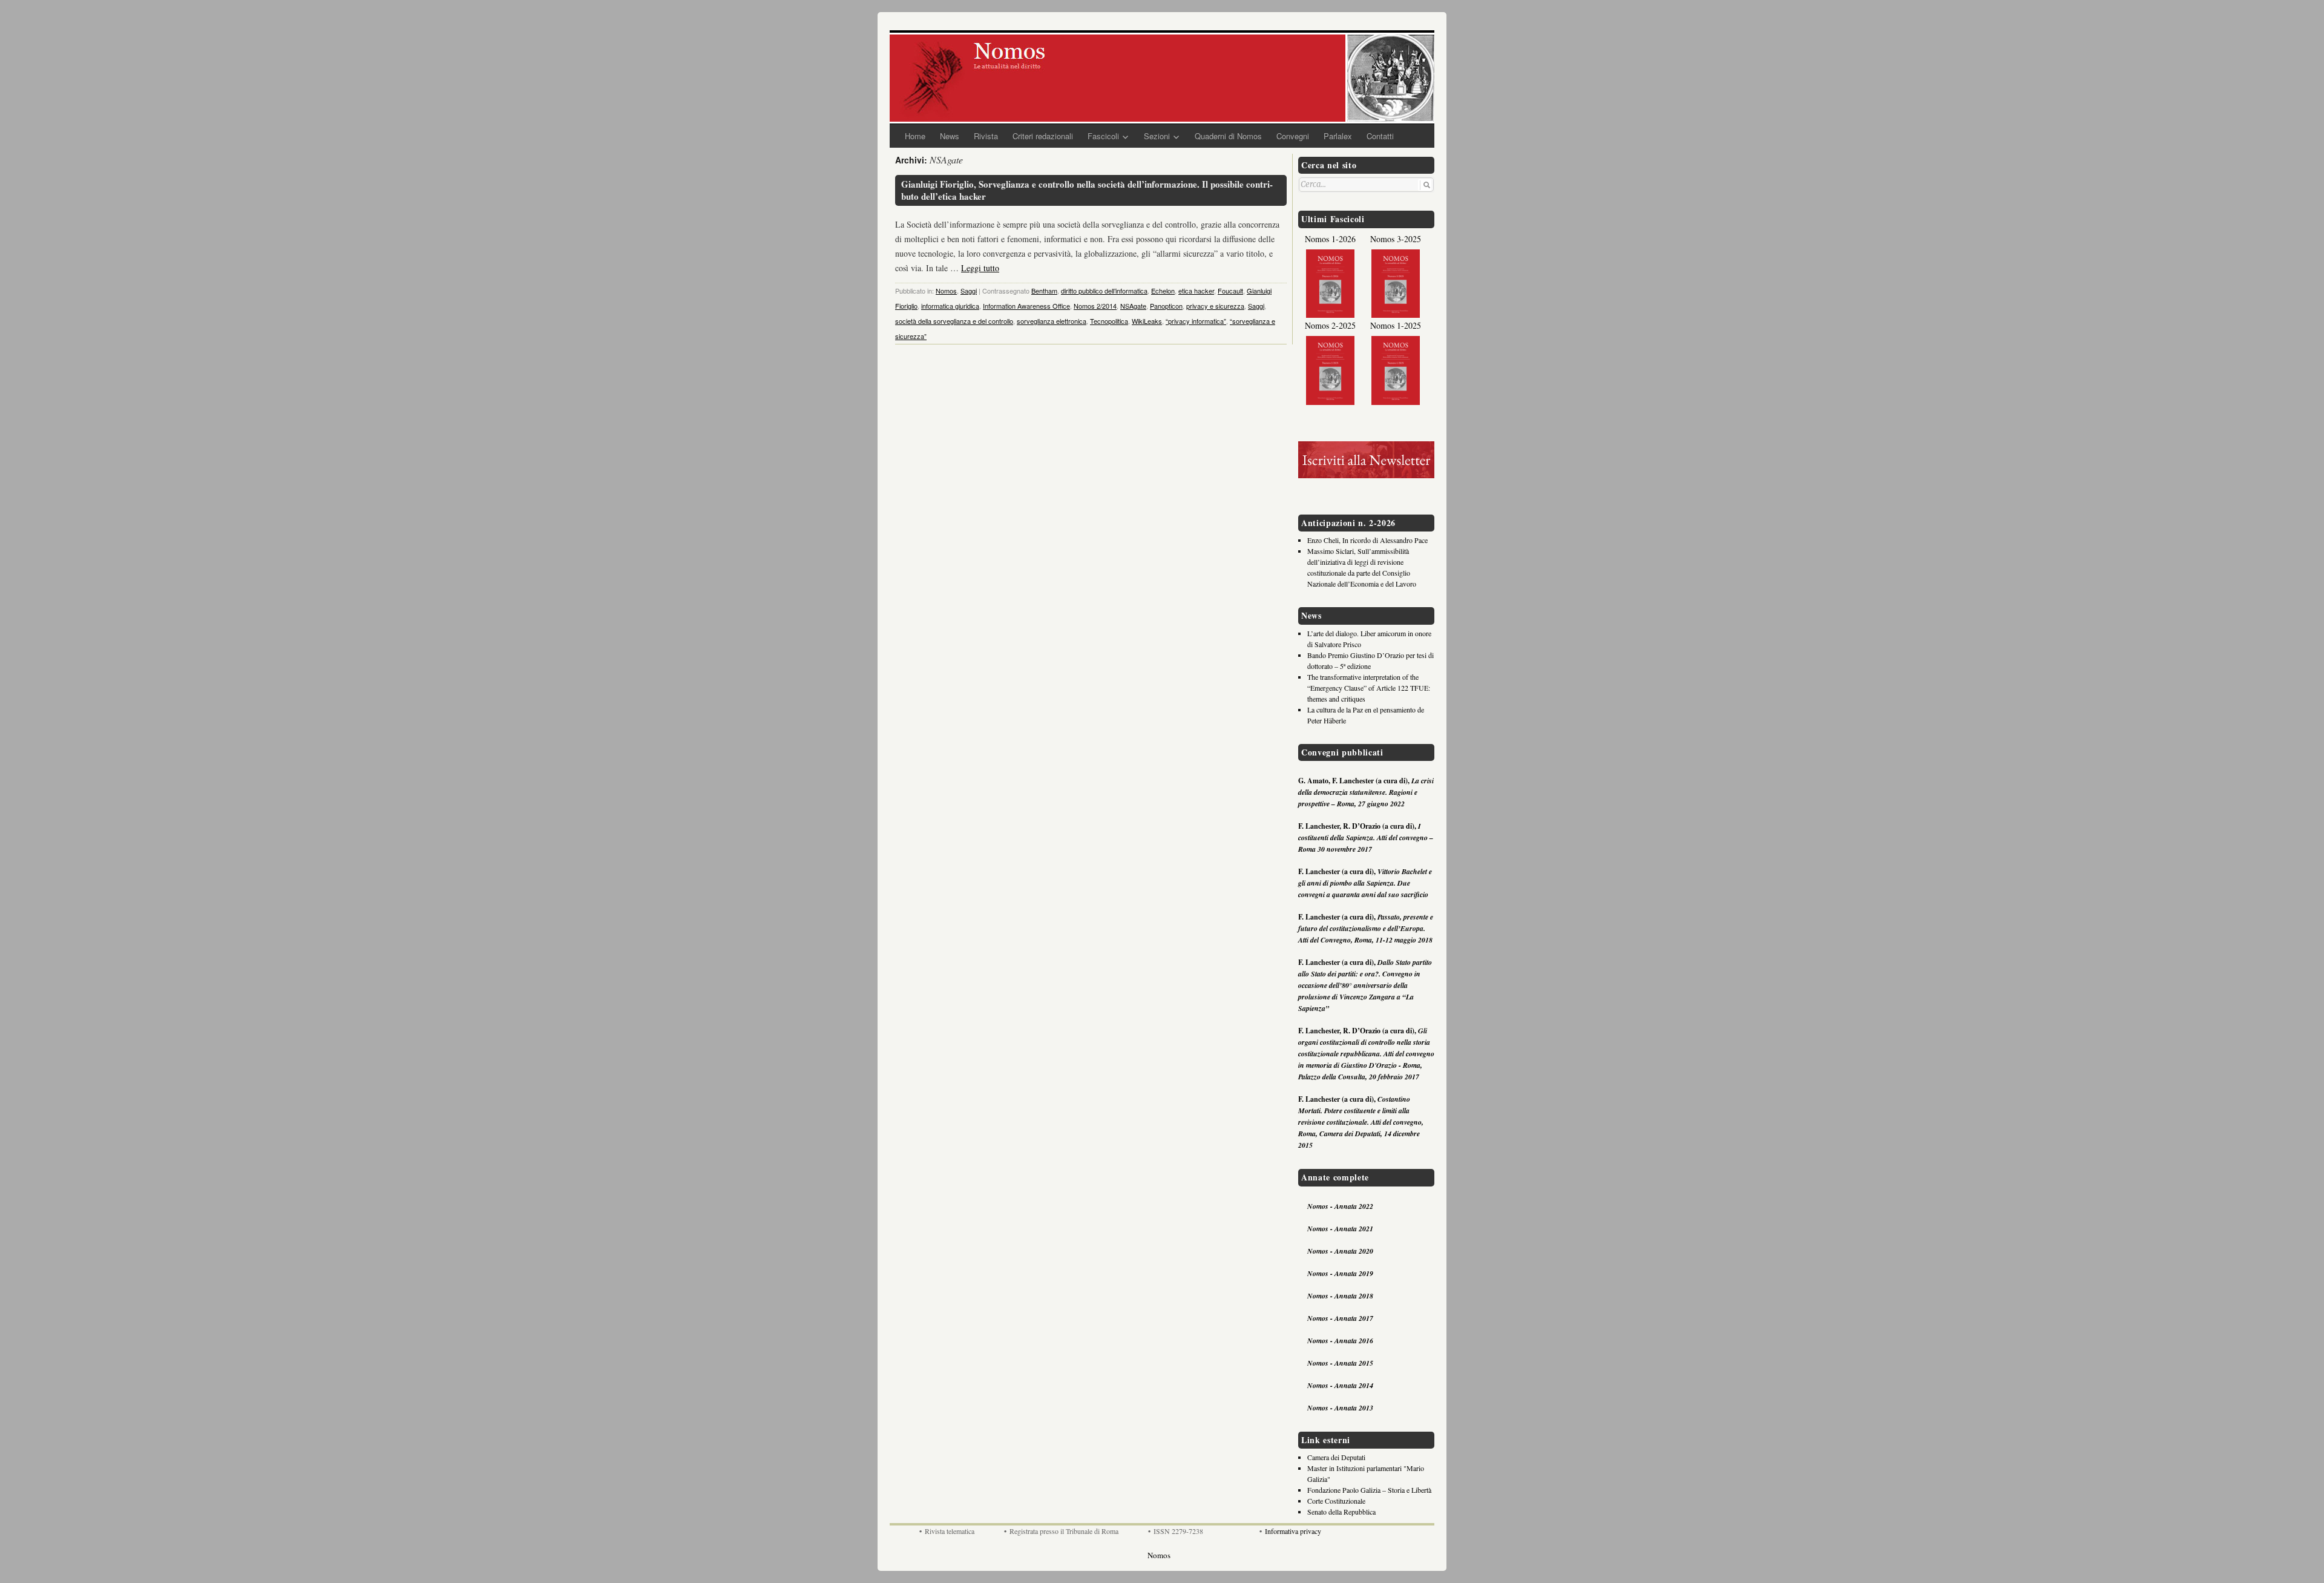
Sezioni (1157, 136)
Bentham (1044, 291)
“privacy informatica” (1196, 321)
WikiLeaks (1147, 321)
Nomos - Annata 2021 (1340, 1229)
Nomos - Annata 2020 (1340, 1251)
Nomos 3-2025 (1396, 239)
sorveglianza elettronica (1052, 321)
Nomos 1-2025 (1396, 325)
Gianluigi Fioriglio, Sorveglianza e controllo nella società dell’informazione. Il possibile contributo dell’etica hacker (1087, 190)
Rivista (986, 136)
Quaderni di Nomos (1228, 136)
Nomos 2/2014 (1095, 306)
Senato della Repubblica (1341, 1512)
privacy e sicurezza (1215, 306)
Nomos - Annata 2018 (1340, 1296)
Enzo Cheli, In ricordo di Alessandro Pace (1367, 540)
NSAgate (1133, 306)
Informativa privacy (1293, 1531)
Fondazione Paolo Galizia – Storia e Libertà (1369, 1490)
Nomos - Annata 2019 (1340, 1273)
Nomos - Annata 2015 (1340, 1363)
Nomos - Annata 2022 (1340, 1206)
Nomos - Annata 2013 (1340, 1408)
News (950, 136)
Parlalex (1338, 136)
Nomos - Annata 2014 (1340, 1385)
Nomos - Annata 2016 (1340, 1341)
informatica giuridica (950, 306)
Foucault (1230, 291)
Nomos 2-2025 (1330, 325)
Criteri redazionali (1043, 136)
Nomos (946, 291)
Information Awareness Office (1026, 306)
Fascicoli (1103, 136)
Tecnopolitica (1109, 321)
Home (915, 136)
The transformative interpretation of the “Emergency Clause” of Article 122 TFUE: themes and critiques (1369, 688)
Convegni (1293, 136)
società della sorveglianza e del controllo (954, 321)
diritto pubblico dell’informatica (1104, 291)
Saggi (969, 291)
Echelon (1163, 291)
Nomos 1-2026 (1330, 239)
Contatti (1380, 136)
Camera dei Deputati (1336, 1457)
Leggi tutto (980, 268)
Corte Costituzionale (1336, 1501)
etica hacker (1196, 291)
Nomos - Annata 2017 (1340, 1318)
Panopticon (1166, 306)
